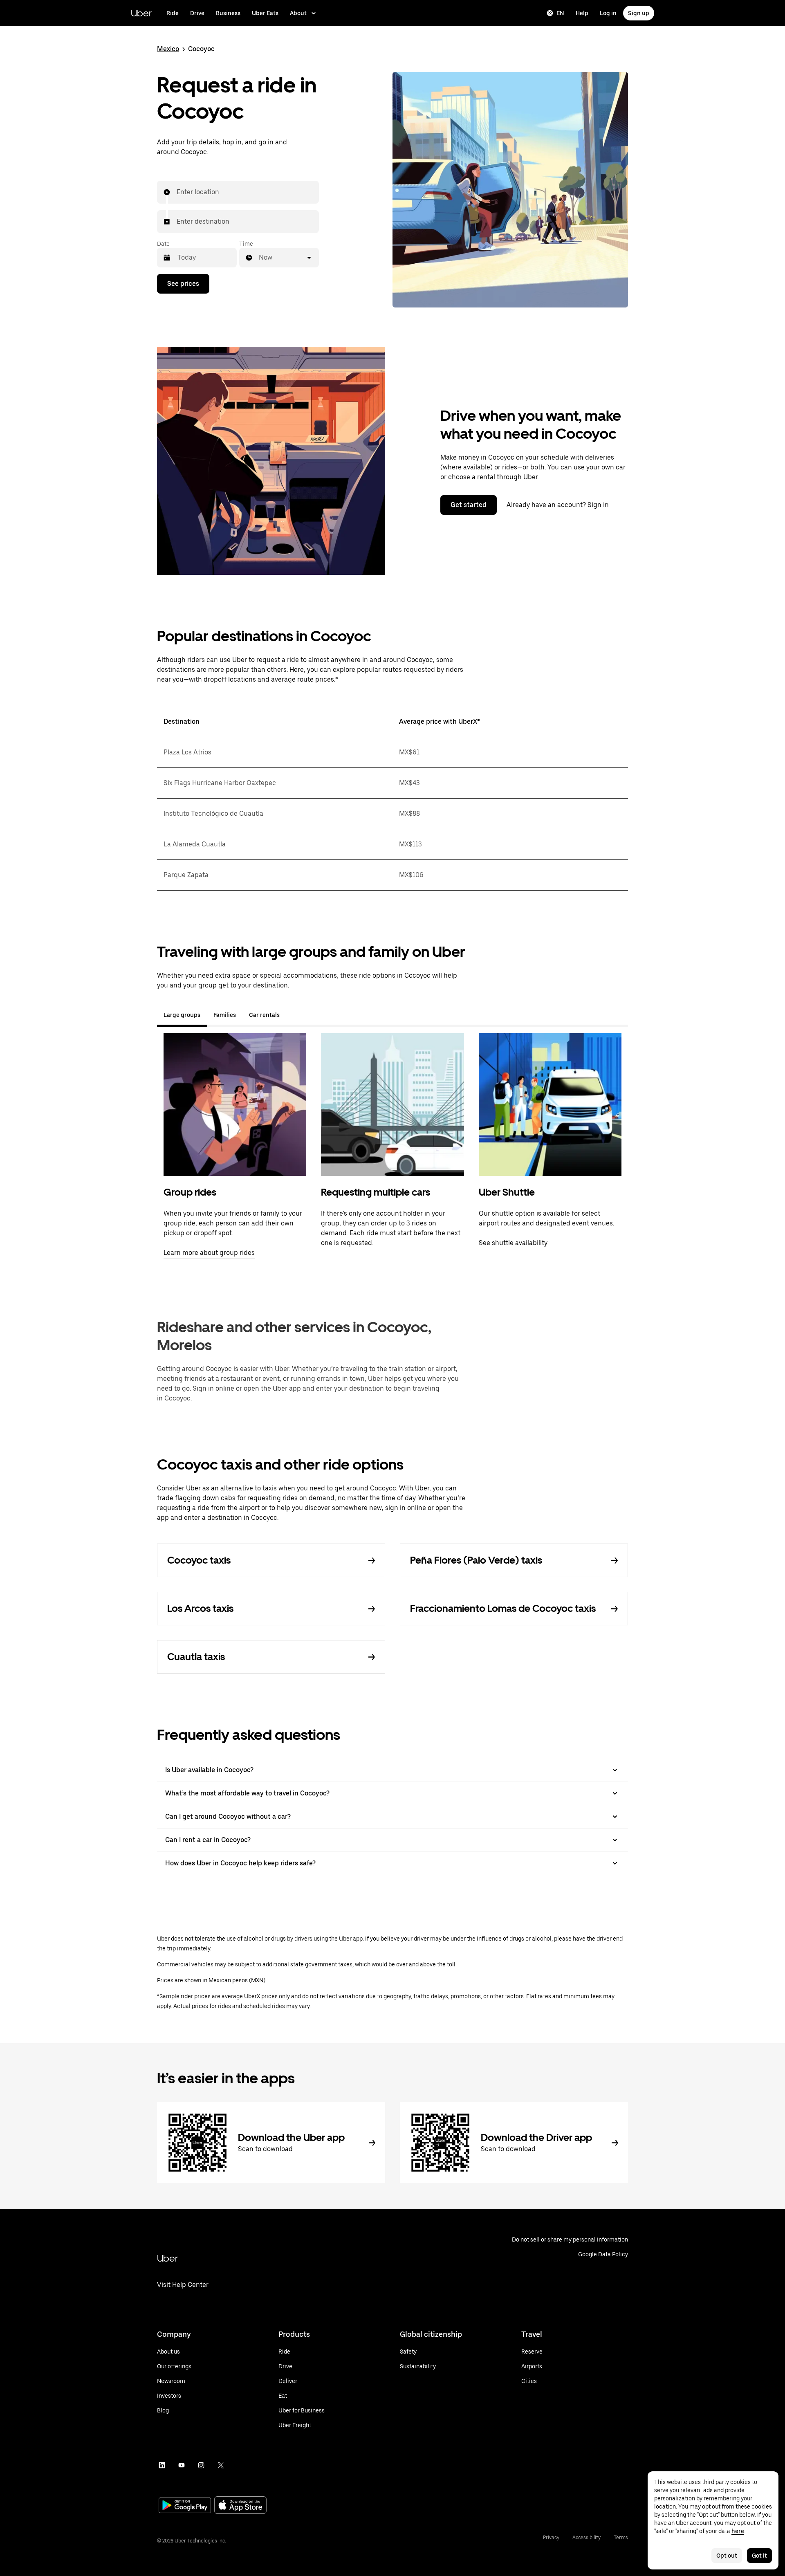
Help (582, 13)
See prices (183, 284)
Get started (469, 505)
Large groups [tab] (182, 1015)
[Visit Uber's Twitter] (221, 2465)
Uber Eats (265, 13)
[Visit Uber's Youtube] (182, 2465)
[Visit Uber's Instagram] (201, 2465)
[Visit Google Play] (185, 2506)
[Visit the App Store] (240, 2506)
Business (228, 13)
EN (560, 13)
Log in (608, 13)
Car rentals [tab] (264, 1015)
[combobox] (177, 192)
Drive (197, 13)
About (298, 13)
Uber (141, 13)
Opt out (727, 2556)
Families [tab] (225, 1015)
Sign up (639, 13)
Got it (759, 2556)
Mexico (168, 49)
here (738, 2531)
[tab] (293, 1015)
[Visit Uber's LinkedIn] (162, 2465)
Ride (173, 13)
